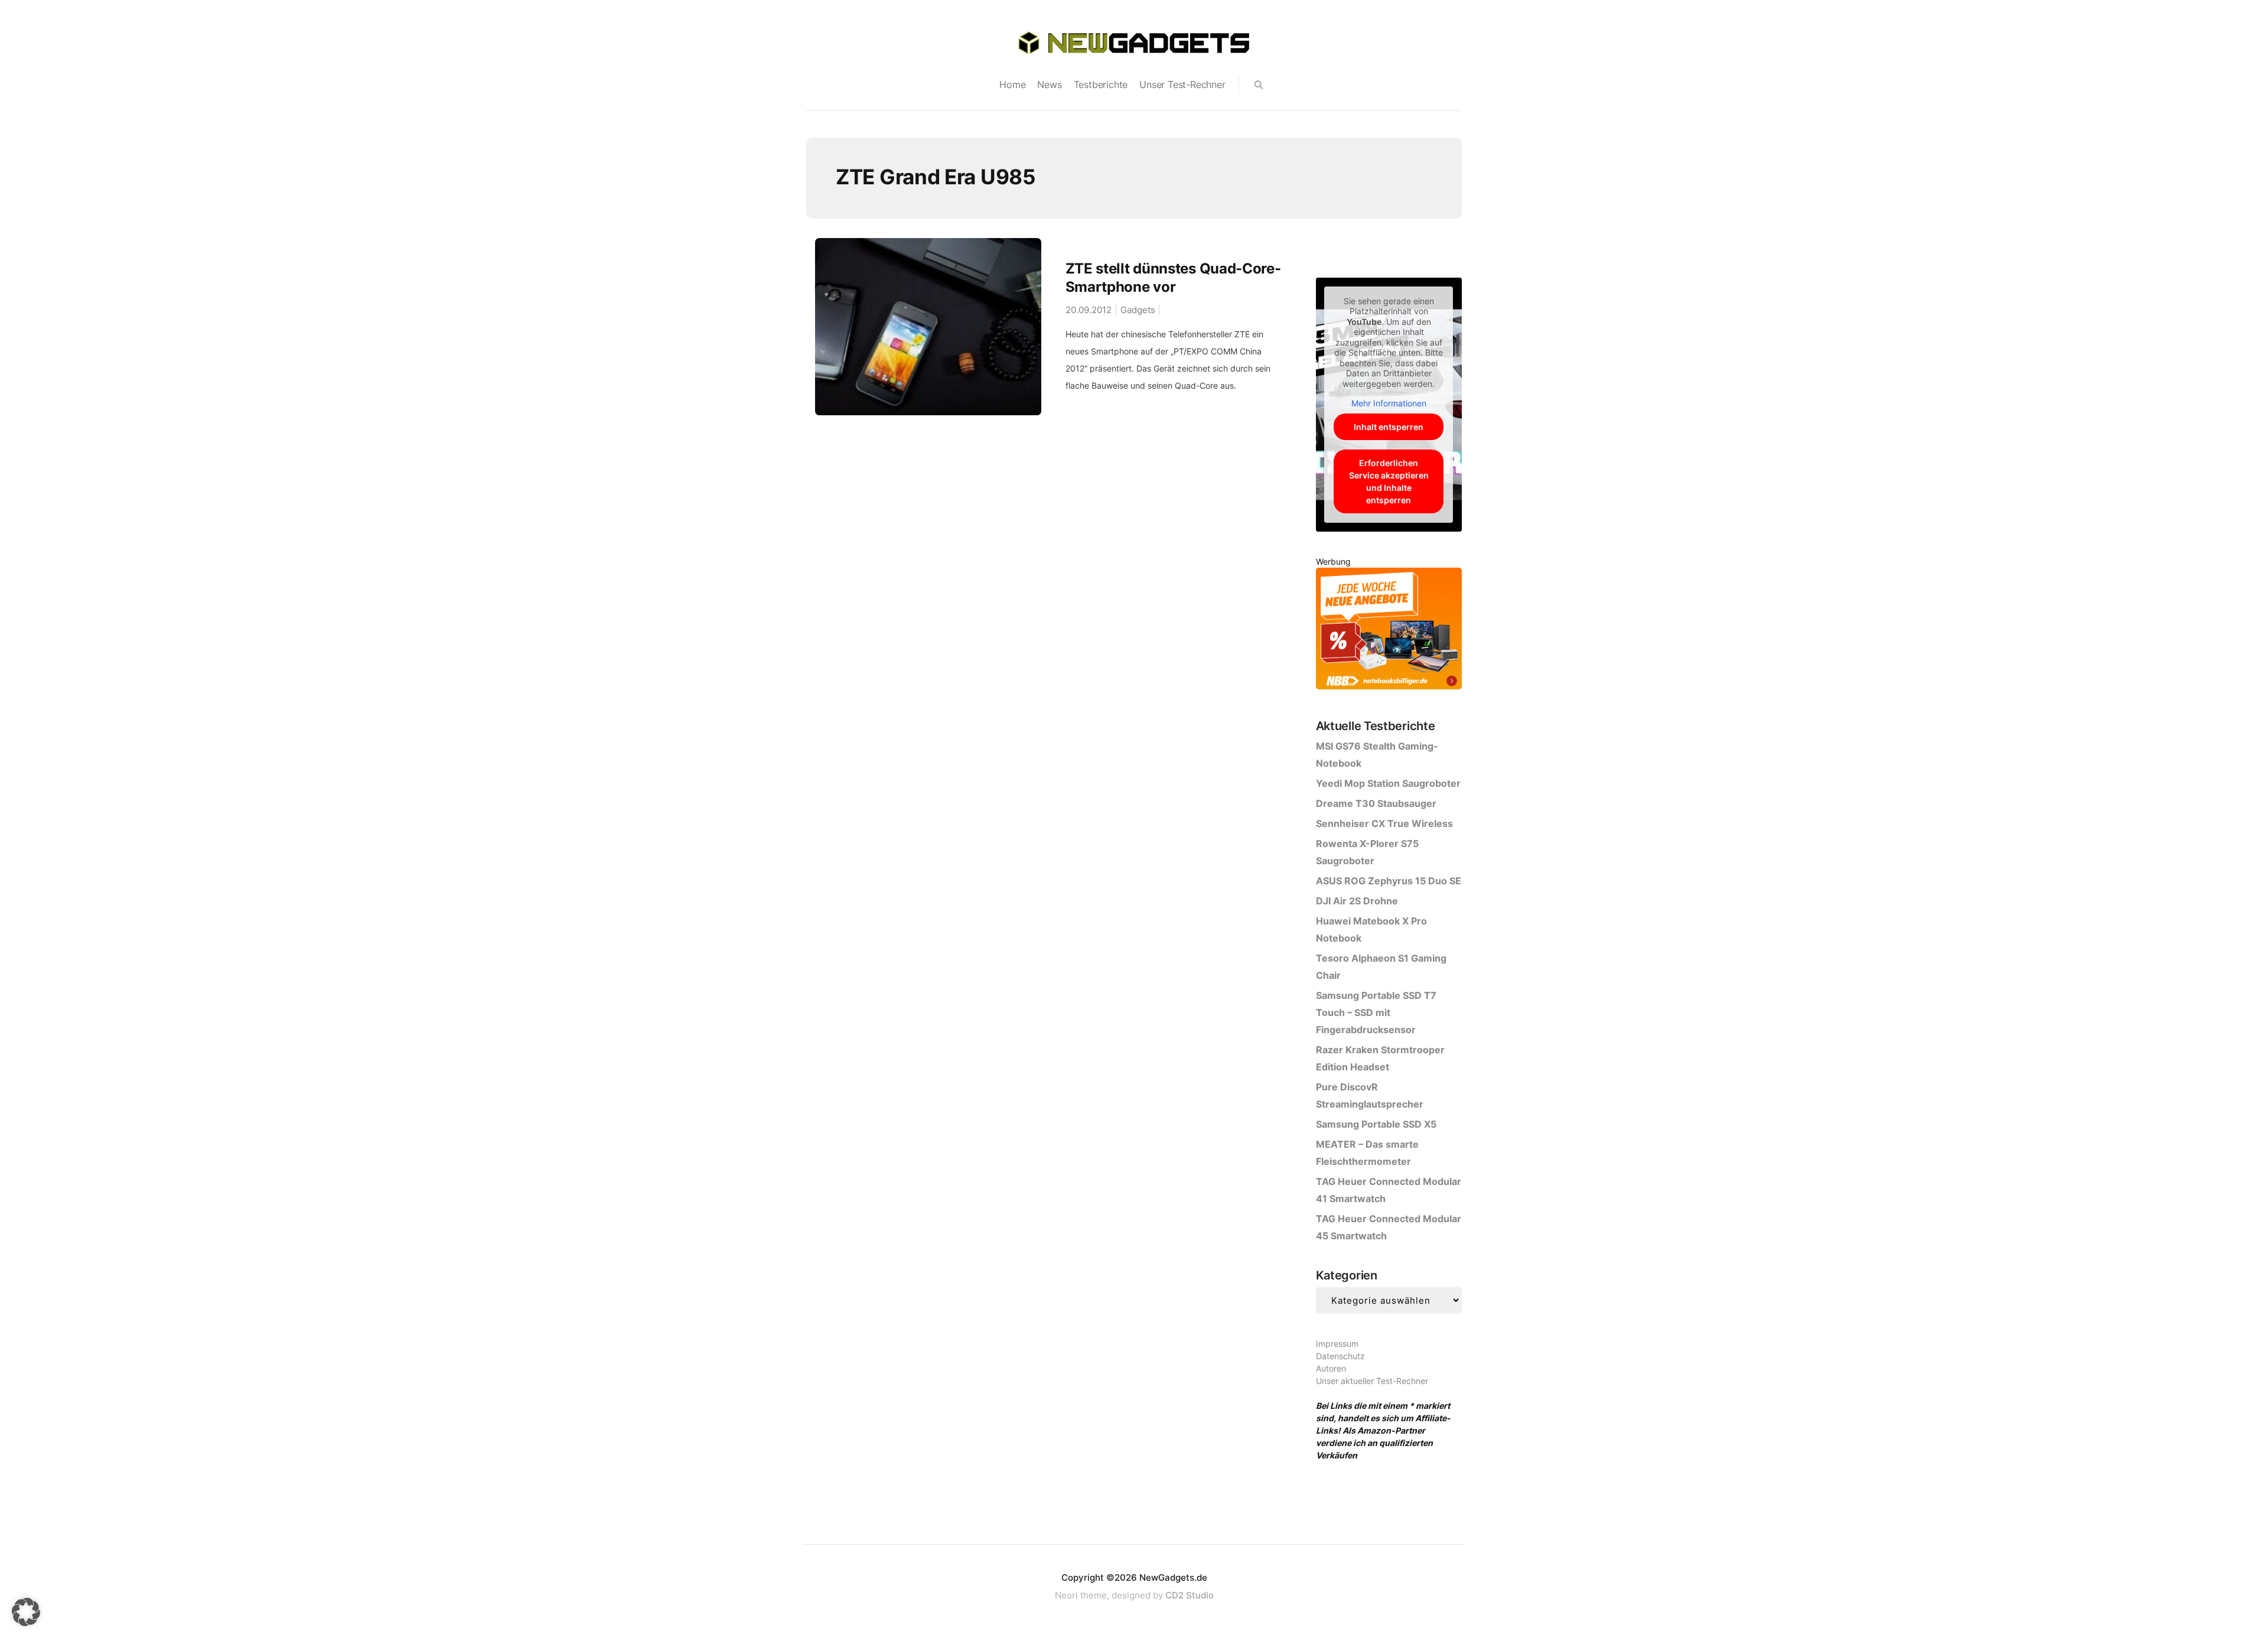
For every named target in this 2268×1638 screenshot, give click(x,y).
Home (1012, 84)
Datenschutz (1340, 1356)
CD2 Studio (1190, 1595)
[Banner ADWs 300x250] (1389, 631)
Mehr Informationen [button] (1389, 403)
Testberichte (1101, 84)
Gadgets (1138, 310)
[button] (26, 1612)
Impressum (1337, 1344)
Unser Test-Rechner (1182, 84)
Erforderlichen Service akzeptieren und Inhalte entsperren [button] (1389, 481)
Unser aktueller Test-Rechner (1372, 1381)
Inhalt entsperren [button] (1389, 427)
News (1049, 84)
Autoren (1331, 1368)
